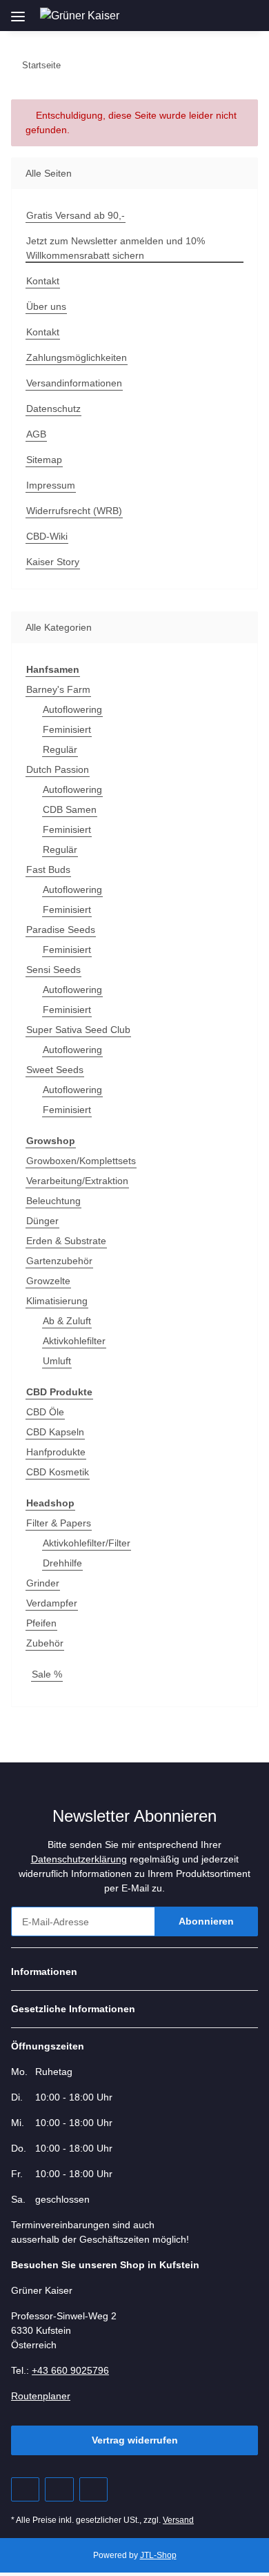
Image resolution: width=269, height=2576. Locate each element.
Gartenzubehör (59, 1261)
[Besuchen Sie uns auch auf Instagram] (93, 2489)
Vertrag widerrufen (135, 2440)
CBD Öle (45, 1412)
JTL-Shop (158, 2555)
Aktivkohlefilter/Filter (87, 1543)
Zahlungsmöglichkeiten (77, 357)
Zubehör (45, 1643)
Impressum (51, 485)
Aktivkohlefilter (74, 1341)
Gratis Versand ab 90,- (76, 215)
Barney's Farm (58, 689)
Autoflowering (72, 709)
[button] (184, 15)
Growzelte (48, 1281)
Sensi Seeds (53, 970)
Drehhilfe (62, 1563)
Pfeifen (41, 1623)
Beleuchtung (53, 1201)
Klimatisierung (57, 1301)
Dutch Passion (58, 769)
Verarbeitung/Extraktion (77, 1181)
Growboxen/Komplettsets (81, 1161)
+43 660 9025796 (70, 2370)
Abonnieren (206, 1921)
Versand (178, 2520)
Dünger (42, 1221)
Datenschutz (53, 409)
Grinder (43, 1583)
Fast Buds (48, 869)
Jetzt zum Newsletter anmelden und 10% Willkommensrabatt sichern (116, 248)
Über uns (46, 306)
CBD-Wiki (47, 536)
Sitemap (44, 460)
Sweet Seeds (55, 1070)
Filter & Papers (59, 1523)
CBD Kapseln (55, 1432)
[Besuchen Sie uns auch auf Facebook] (25, 2489)
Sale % (47, 1674)
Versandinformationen (74, 383)
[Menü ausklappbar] (18, 11)
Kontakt (43, 281)
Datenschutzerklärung (79, 1859)
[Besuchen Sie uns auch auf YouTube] (59, 2489)
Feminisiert (67, 729)
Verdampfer (52, 1603)
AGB (36, 434)
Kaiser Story (53, 562)
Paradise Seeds (61, 930)
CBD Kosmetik (58, 1472)
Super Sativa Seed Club (78, 1030)
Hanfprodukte (56, 1452)
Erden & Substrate (66, 1241)
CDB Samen (70, 809)
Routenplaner (41, 2396)
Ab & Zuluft (67, 1321)
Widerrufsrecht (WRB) (74, 511)
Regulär (60, 749)
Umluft (57, 1361)
